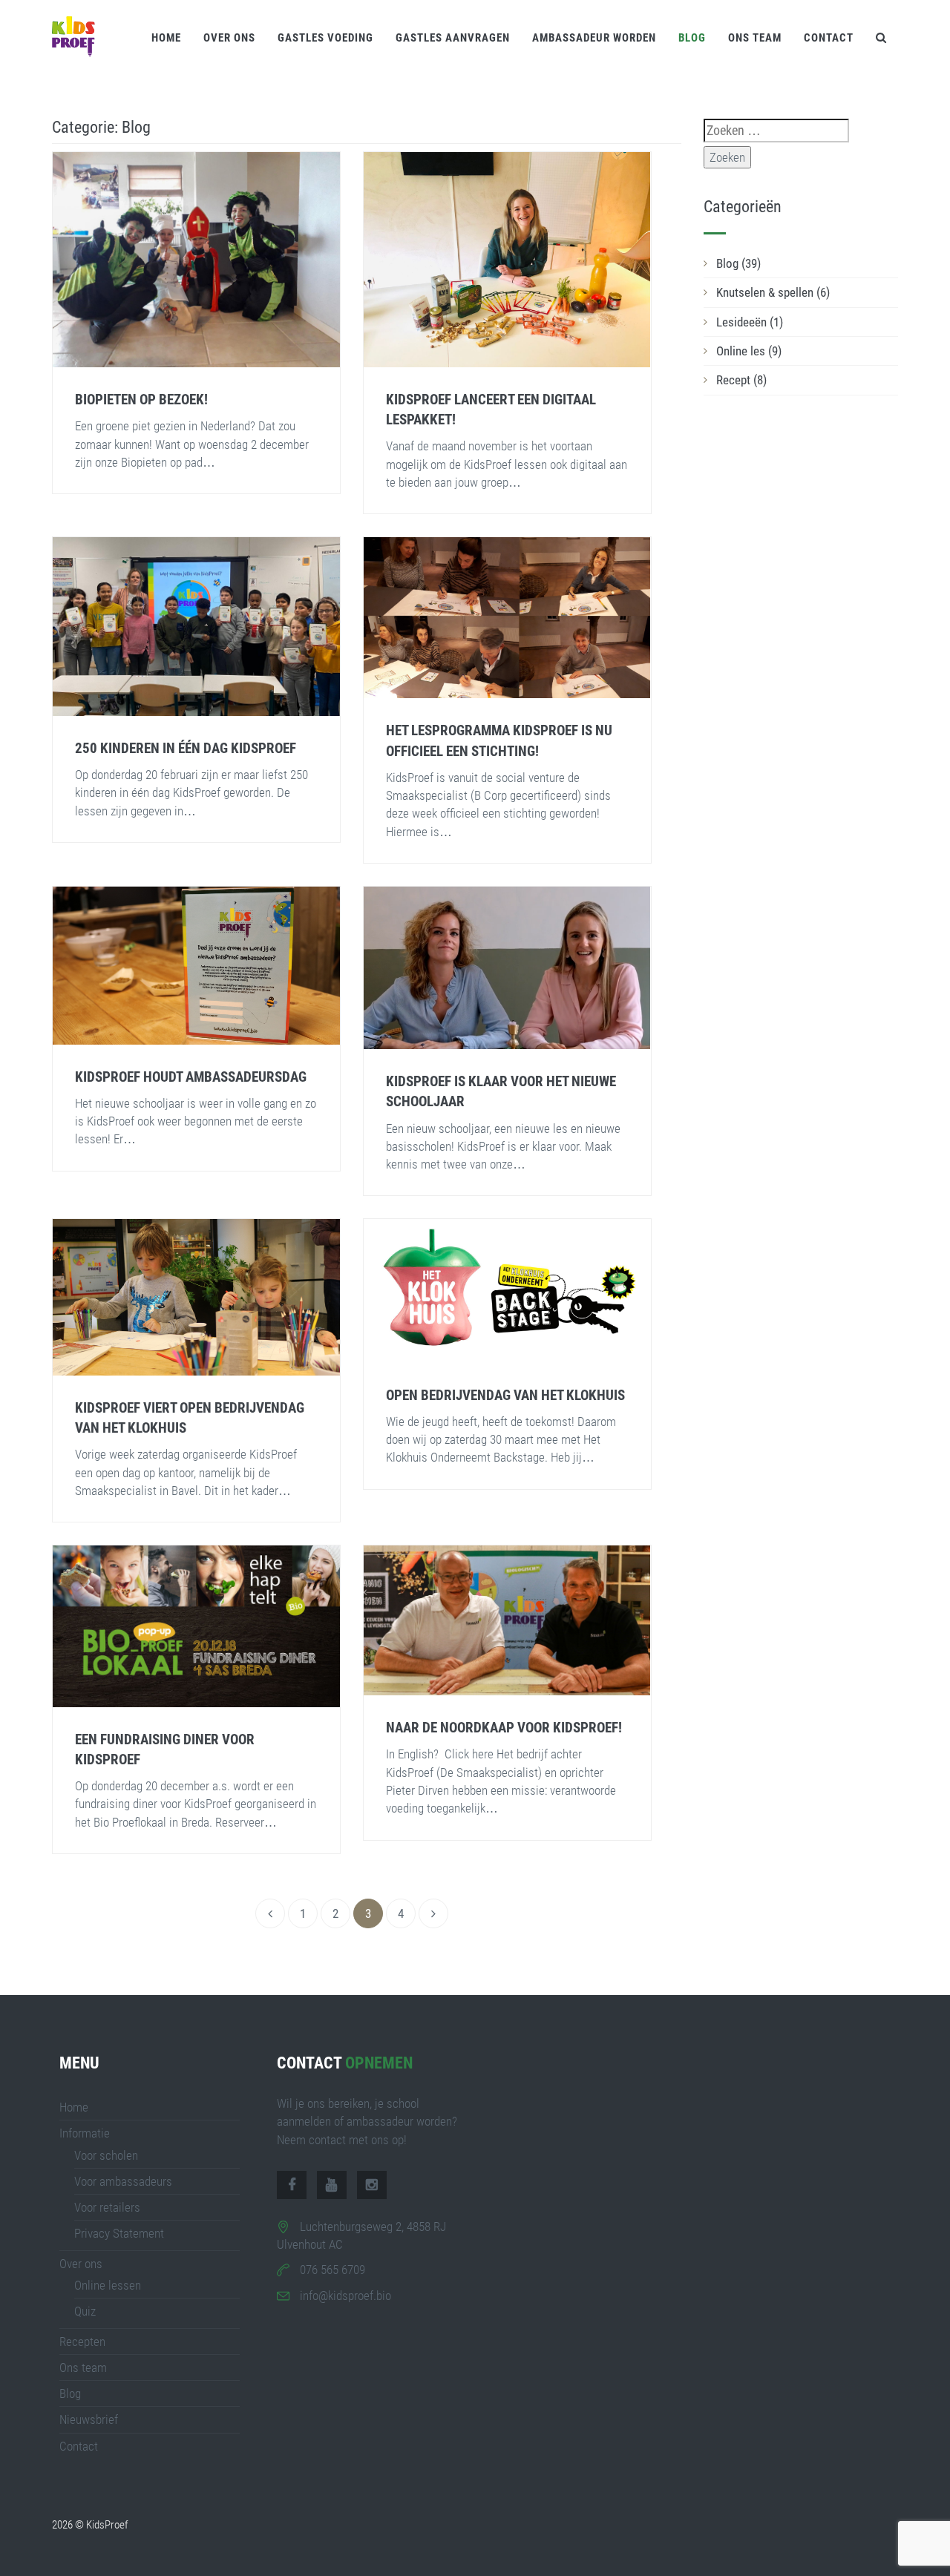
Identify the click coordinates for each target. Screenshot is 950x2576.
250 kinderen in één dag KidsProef (186, 748)
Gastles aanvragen (453, 38)
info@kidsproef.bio (345, 2296)
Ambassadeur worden (594, 38)
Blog (692, 38)
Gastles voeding (325, 38)
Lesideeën (750, 322)
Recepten (82, 2342)
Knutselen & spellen (773, 292)
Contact (829, 38)
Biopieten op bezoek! (141, 400)
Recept (741, 380)
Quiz (85, 2311)
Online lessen (108, 2285)
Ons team (755, 38)
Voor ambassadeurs (123, 2181)
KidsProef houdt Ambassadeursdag (191, 1077)
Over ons (229, 38)
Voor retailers (107, 2207)
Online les (749, 351)
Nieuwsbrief (89, 2419)
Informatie (85, 2133)
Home (166, 38)
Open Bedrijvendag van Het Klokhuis (505, 1395)
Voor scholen (106, 2155)
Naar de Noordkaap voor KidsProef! (504, 1728)
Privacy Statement (119, 2233)
